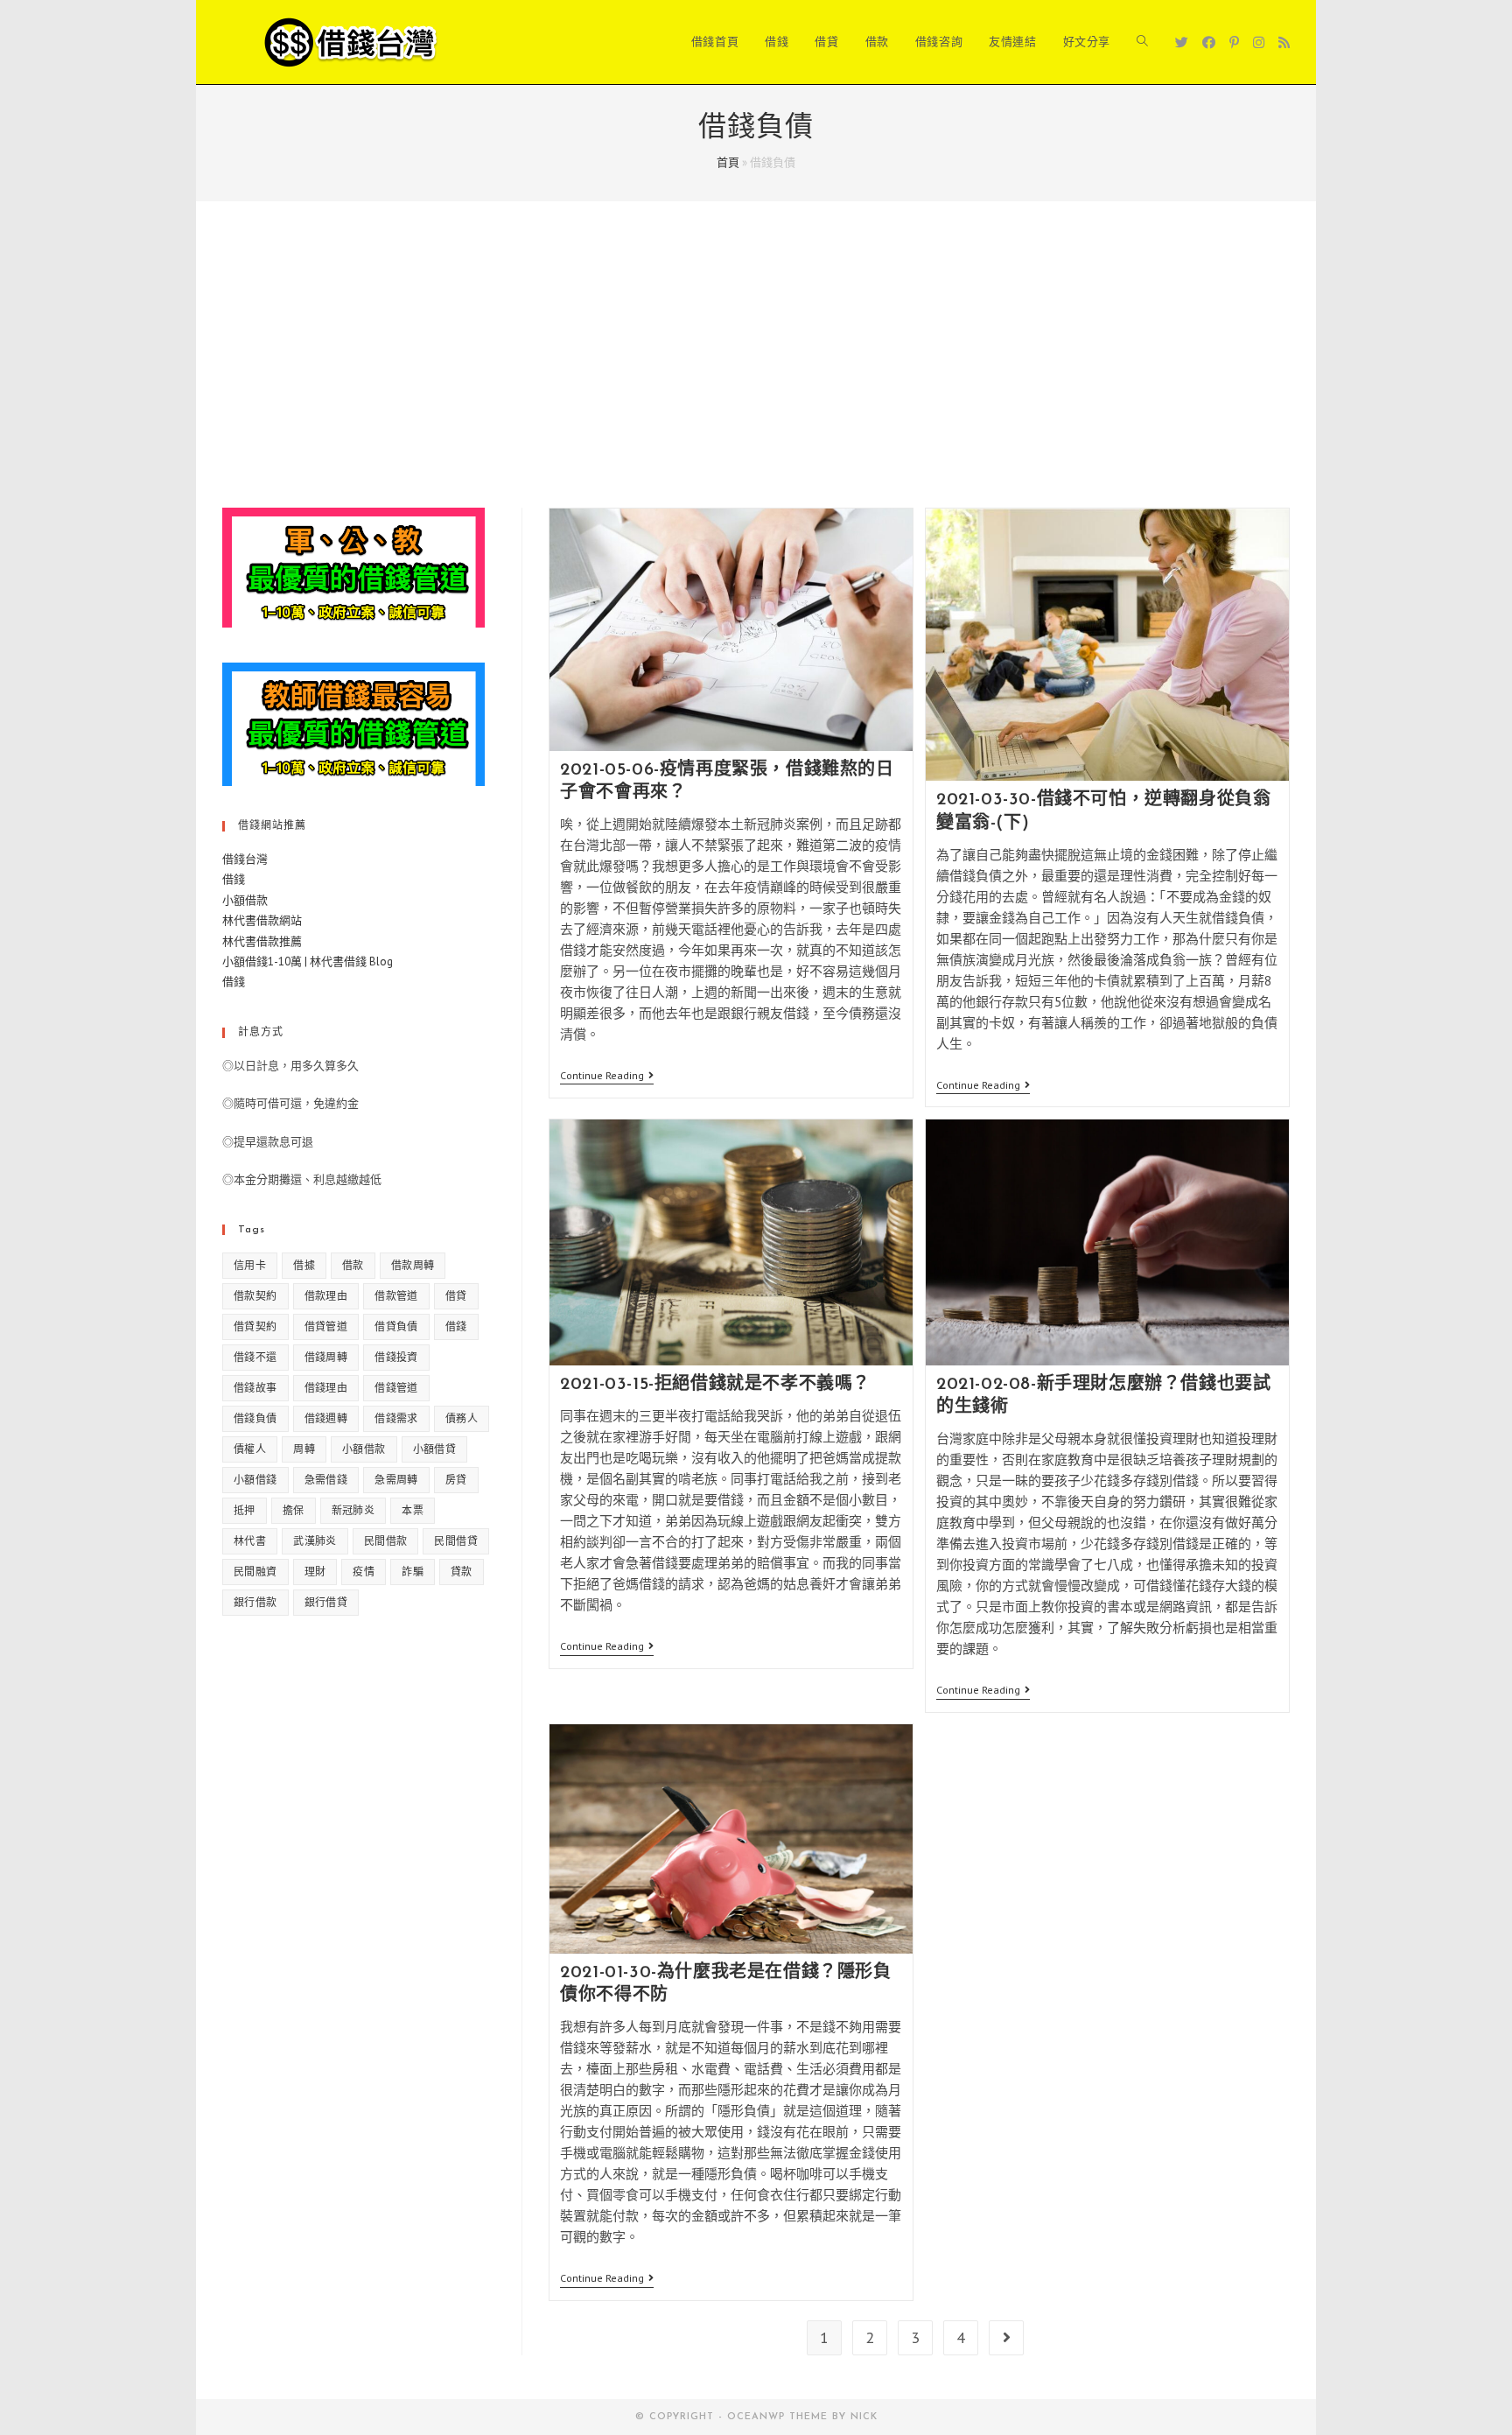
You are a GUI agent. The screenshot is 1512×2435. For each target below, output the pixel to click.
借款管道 (396, 1296)
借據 (304, 1265)
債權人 (250, 1449)
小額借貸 (435, 1449)
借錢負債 (255, 1418)
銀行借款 (255, 1602)
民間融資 (255, 1572)
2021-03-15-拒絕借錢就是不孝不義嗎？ (715, 1385)
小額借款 (245, 900)
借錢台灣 (245, 859)
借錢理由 (326, 1388)
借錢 (234, 879)
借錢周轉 (326, 1357)
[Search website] (1142, 42)
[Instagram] (1259, 42)
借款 (353, 1265)
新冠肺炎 (353, 1510)
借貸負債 (396, 1326)
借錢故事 (255, 1388)
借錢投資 (396, 1357)
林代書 (250, 1541)
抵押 (245, 1510)
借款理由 (326, 1296)
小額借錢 (255, 1480)
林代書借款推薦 (262, 941)
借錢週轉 (326, 1418)
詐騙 (413, 1572)
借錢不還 (255, 1357)
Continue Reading (607, 1077)
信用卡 (250, 1265)
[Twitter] (1182, 42)
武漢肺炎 (315, 1541)
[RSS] (1284, 42)
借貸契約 (255, 1326)
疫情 (364, 1572)
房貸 (456, 1480)
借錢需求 (396, 1418)
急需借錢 (326, 1480)
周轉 (304, 1449)
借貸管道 (326, 1326)
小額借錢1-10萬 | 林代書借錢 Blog (308, 961)
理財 (315, 1572)
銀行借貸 (326, 1602)
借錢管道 (396, 1388)
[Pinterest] (1234, 42)
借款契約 (255, 1296)
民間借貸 (456, 1541)
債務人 (462, 1418)
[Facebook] (1209, 42)
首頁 (728, 162)
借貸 (456, 1296)
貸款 (462, 1572)
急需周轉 (396, 1480)
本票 (413, 1510)
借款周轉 (413, 1265)
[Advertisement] (756, 376)
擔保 (294, 1510)
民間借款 (386, 1541)
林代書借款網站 (262, 920)
